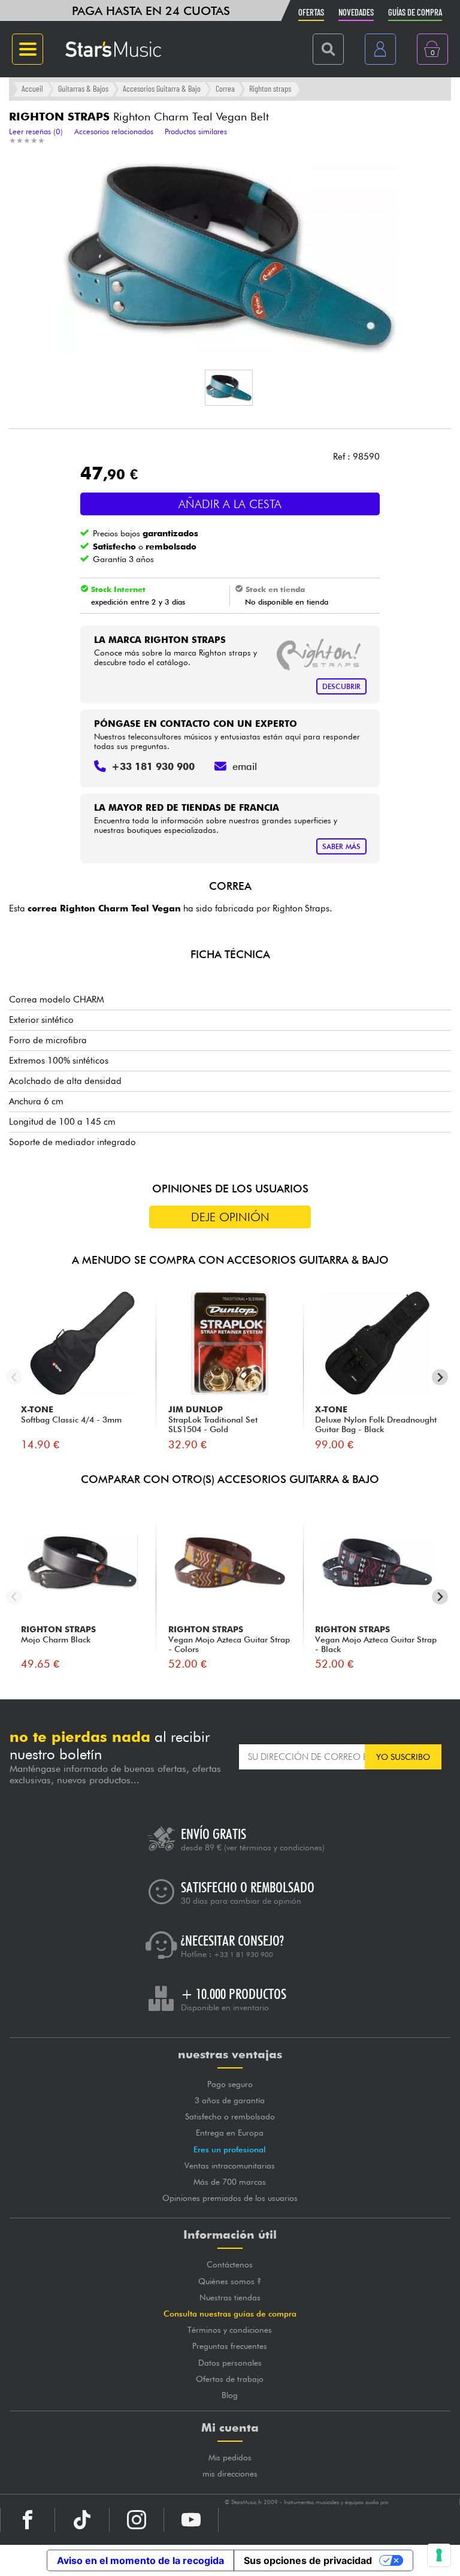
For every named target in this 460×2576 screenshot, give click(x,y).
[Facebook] (28, 2520)
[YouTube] (191, 2520)
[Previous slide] (14, 1377)
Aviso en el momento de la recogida (140, 2560)
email (245, 766)
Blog (230, 2395)
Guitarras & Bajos (83, 88)
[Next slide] (440, 1377)
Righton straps (270, 88)
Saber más (341, 846)
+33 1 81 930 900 (243, 1955)
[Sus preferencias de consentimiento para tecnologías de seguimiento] (439, 2555)
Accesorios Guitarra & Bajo (162, 88)
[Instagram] (137, 2520)
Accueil (32, 88)
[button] (229, 388)
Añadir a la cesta (230, 504)
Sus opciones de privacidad (308, 2560)
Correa (225, 88)
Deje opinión (230, 1217)
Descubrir (341, 686)
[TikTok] (82, 2520)
